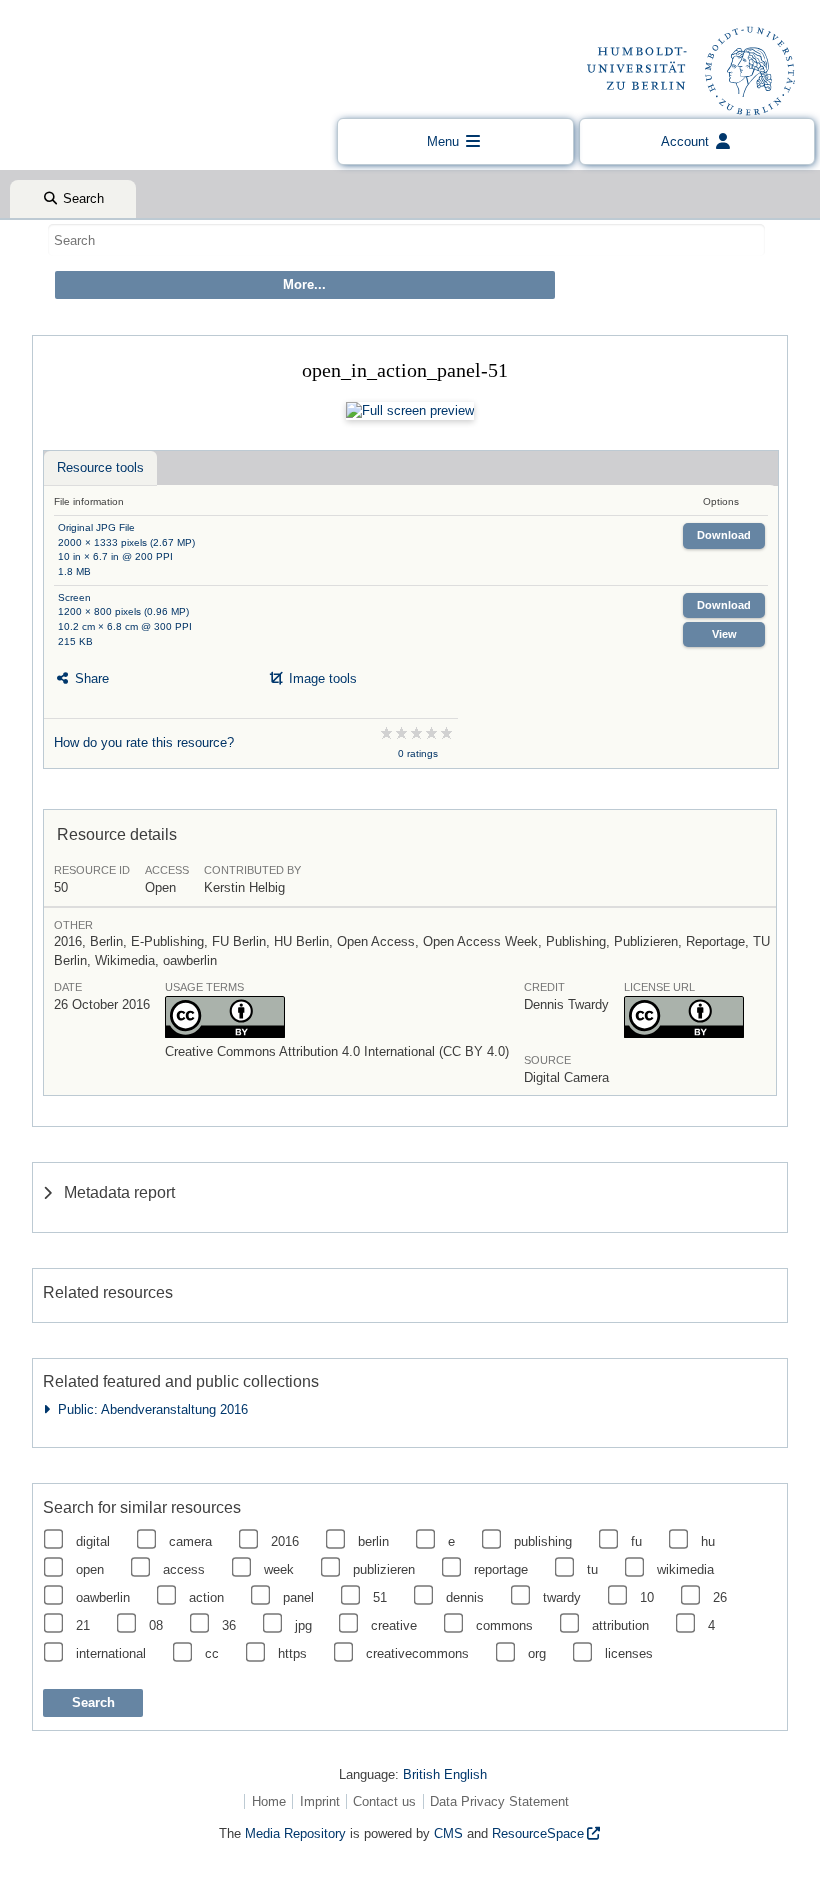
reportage (501, 1569)
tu (592, 1569)
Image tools (321, 678)
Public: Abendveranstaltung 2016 (149, 1409)
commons (504, 1625)
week (279, 1569)
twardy (562, 1597)
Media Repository (295, 1833)
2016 (285, 1541)
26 (720, 1597)
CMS (448, 1833)
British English (445, 1774)
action (206, 1597)
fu (636, 1541)
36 (229, 1625)
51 (380, 1597)
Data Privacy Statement (499, 1801)
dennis (465, 1597)
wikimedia (685, 1569)
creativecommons (417, 1653)
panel (298, 1597)
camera (190, 1541)
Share (90, 678)
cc (212, 1653)
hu (708, 1541)
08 (156, 1625)
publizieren (384, 1569)
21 (83, 1625)
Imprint (320, 1801)
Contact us (384, 1801)
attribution (620, 1625)
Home (269, 1801)
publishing (543, 1541)
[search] (406, 240)
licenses (629, 1653)
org (537, 1653)
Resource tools (100, 467)
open (90, 1569)
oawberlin (103, 1597)
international (111, 1653)
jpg (303, 1625)
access (184, 1569)
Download (724, 535)
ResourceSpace (538, 1833)
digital (93, 1541)
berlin (373, 1541)
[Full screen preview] (410, 411)
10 (647, 1597)
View (724, 634)
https (292, 1653)
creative (394, 1625)
